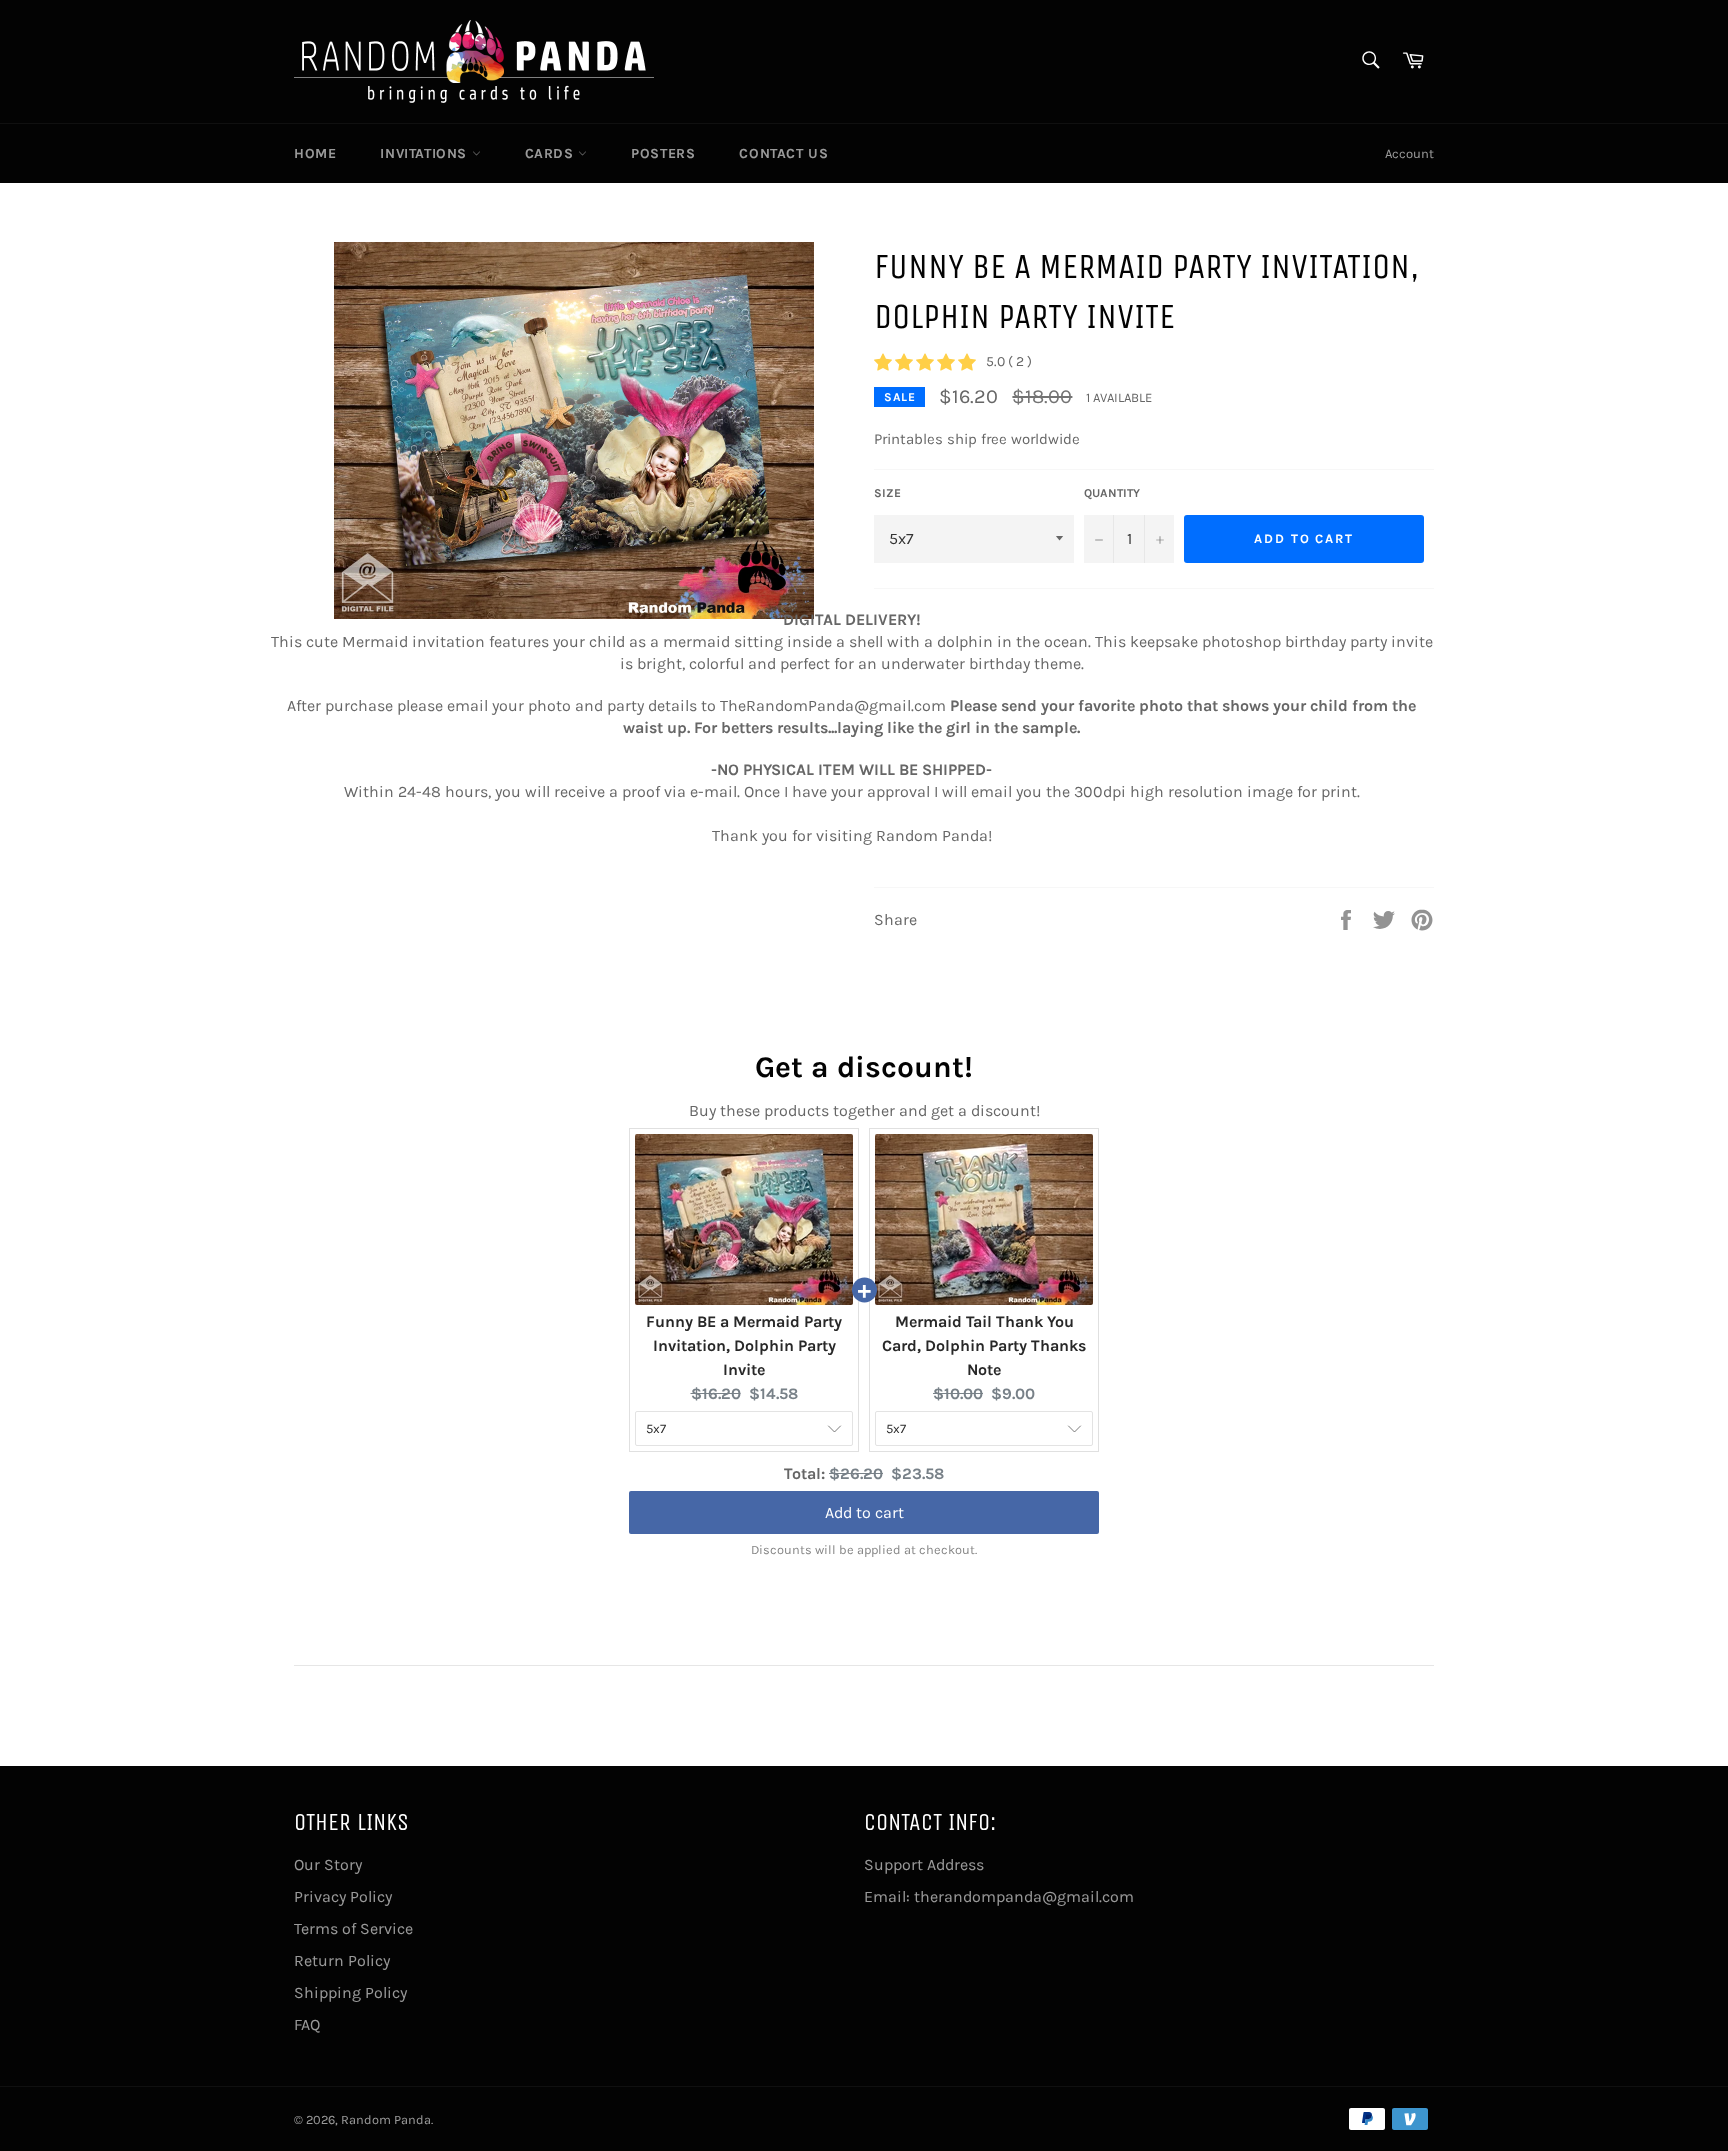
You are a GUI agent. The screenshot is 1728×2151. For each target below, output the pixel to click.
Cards (552, 153)
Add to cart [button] (864, 1510)
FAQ (307, 2024)
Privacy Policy (343, 1896)
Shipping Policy (350, 1992)
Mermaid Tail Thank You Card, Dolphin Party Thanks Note (984, 1345)
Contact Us (783, 153)
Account (1409, 153)
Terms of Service (353, 1928)
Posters (663, 153)
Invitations (425, 153)
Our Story (328, 1864)
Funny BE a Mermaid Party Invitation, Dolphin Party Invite (744, 1345)
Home (315, 153)
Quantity (1112, 493)
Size (887, 493)
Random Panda (386, 2119)
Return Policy (342, 1960)
